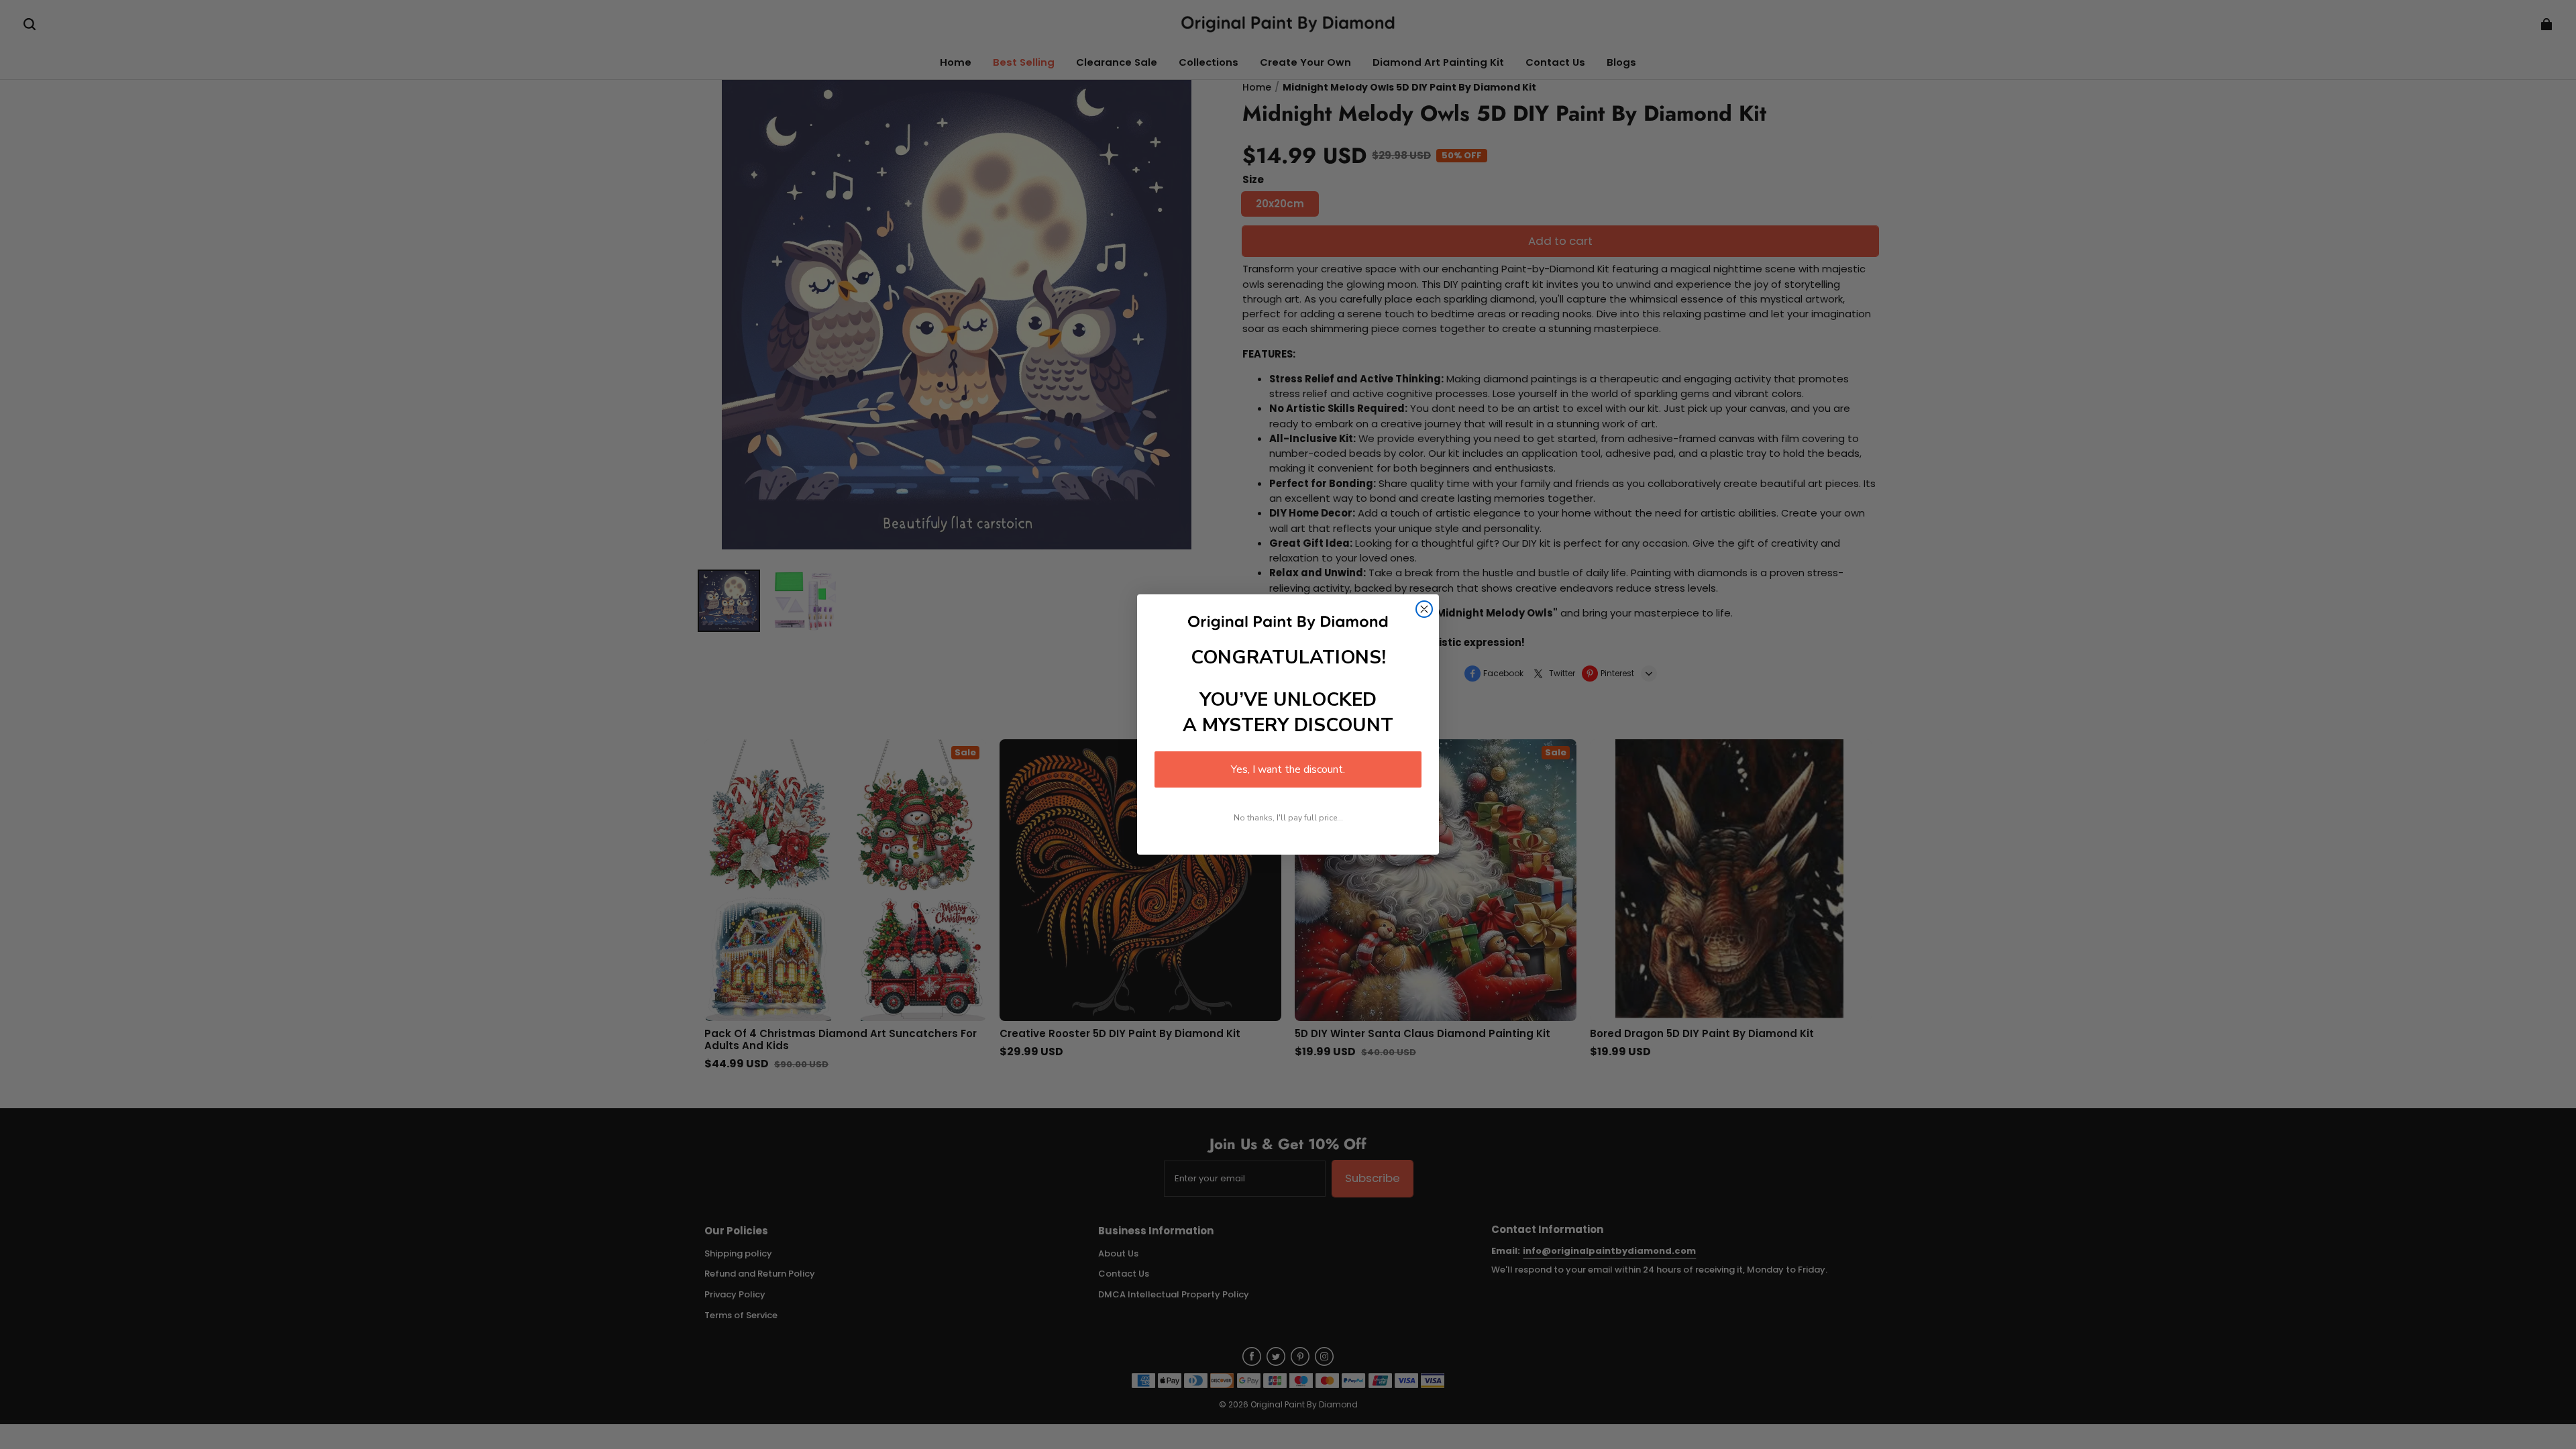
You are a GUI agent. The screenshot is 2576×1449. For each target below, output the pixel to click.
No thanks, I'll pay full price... (1288, 818)
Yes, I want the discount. (1288, 769)
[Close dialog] (1424, 609)
